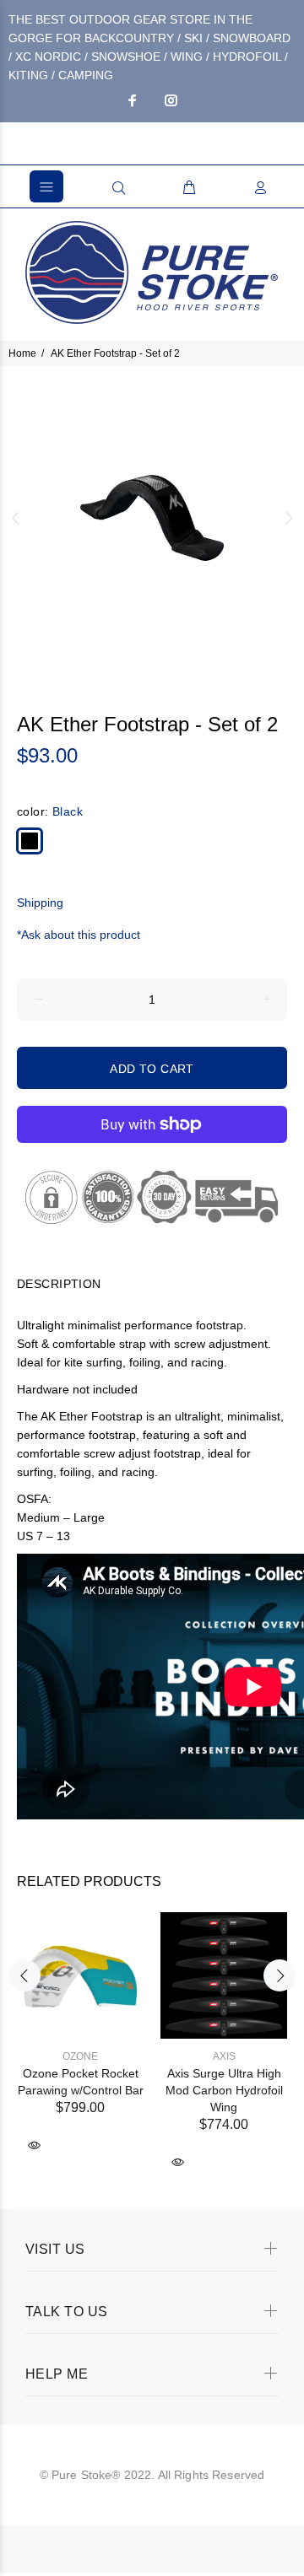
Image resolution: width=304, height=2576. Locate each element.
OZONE (80, 2056)
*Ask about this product (79, 935)
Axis (224, 2056)
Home (22, 353)
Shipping (40, 903)
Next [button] (288, 518)
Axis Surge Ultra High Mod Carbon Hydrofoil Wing (224, 2090)
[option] (152, 518)
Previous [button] (16, 518)
